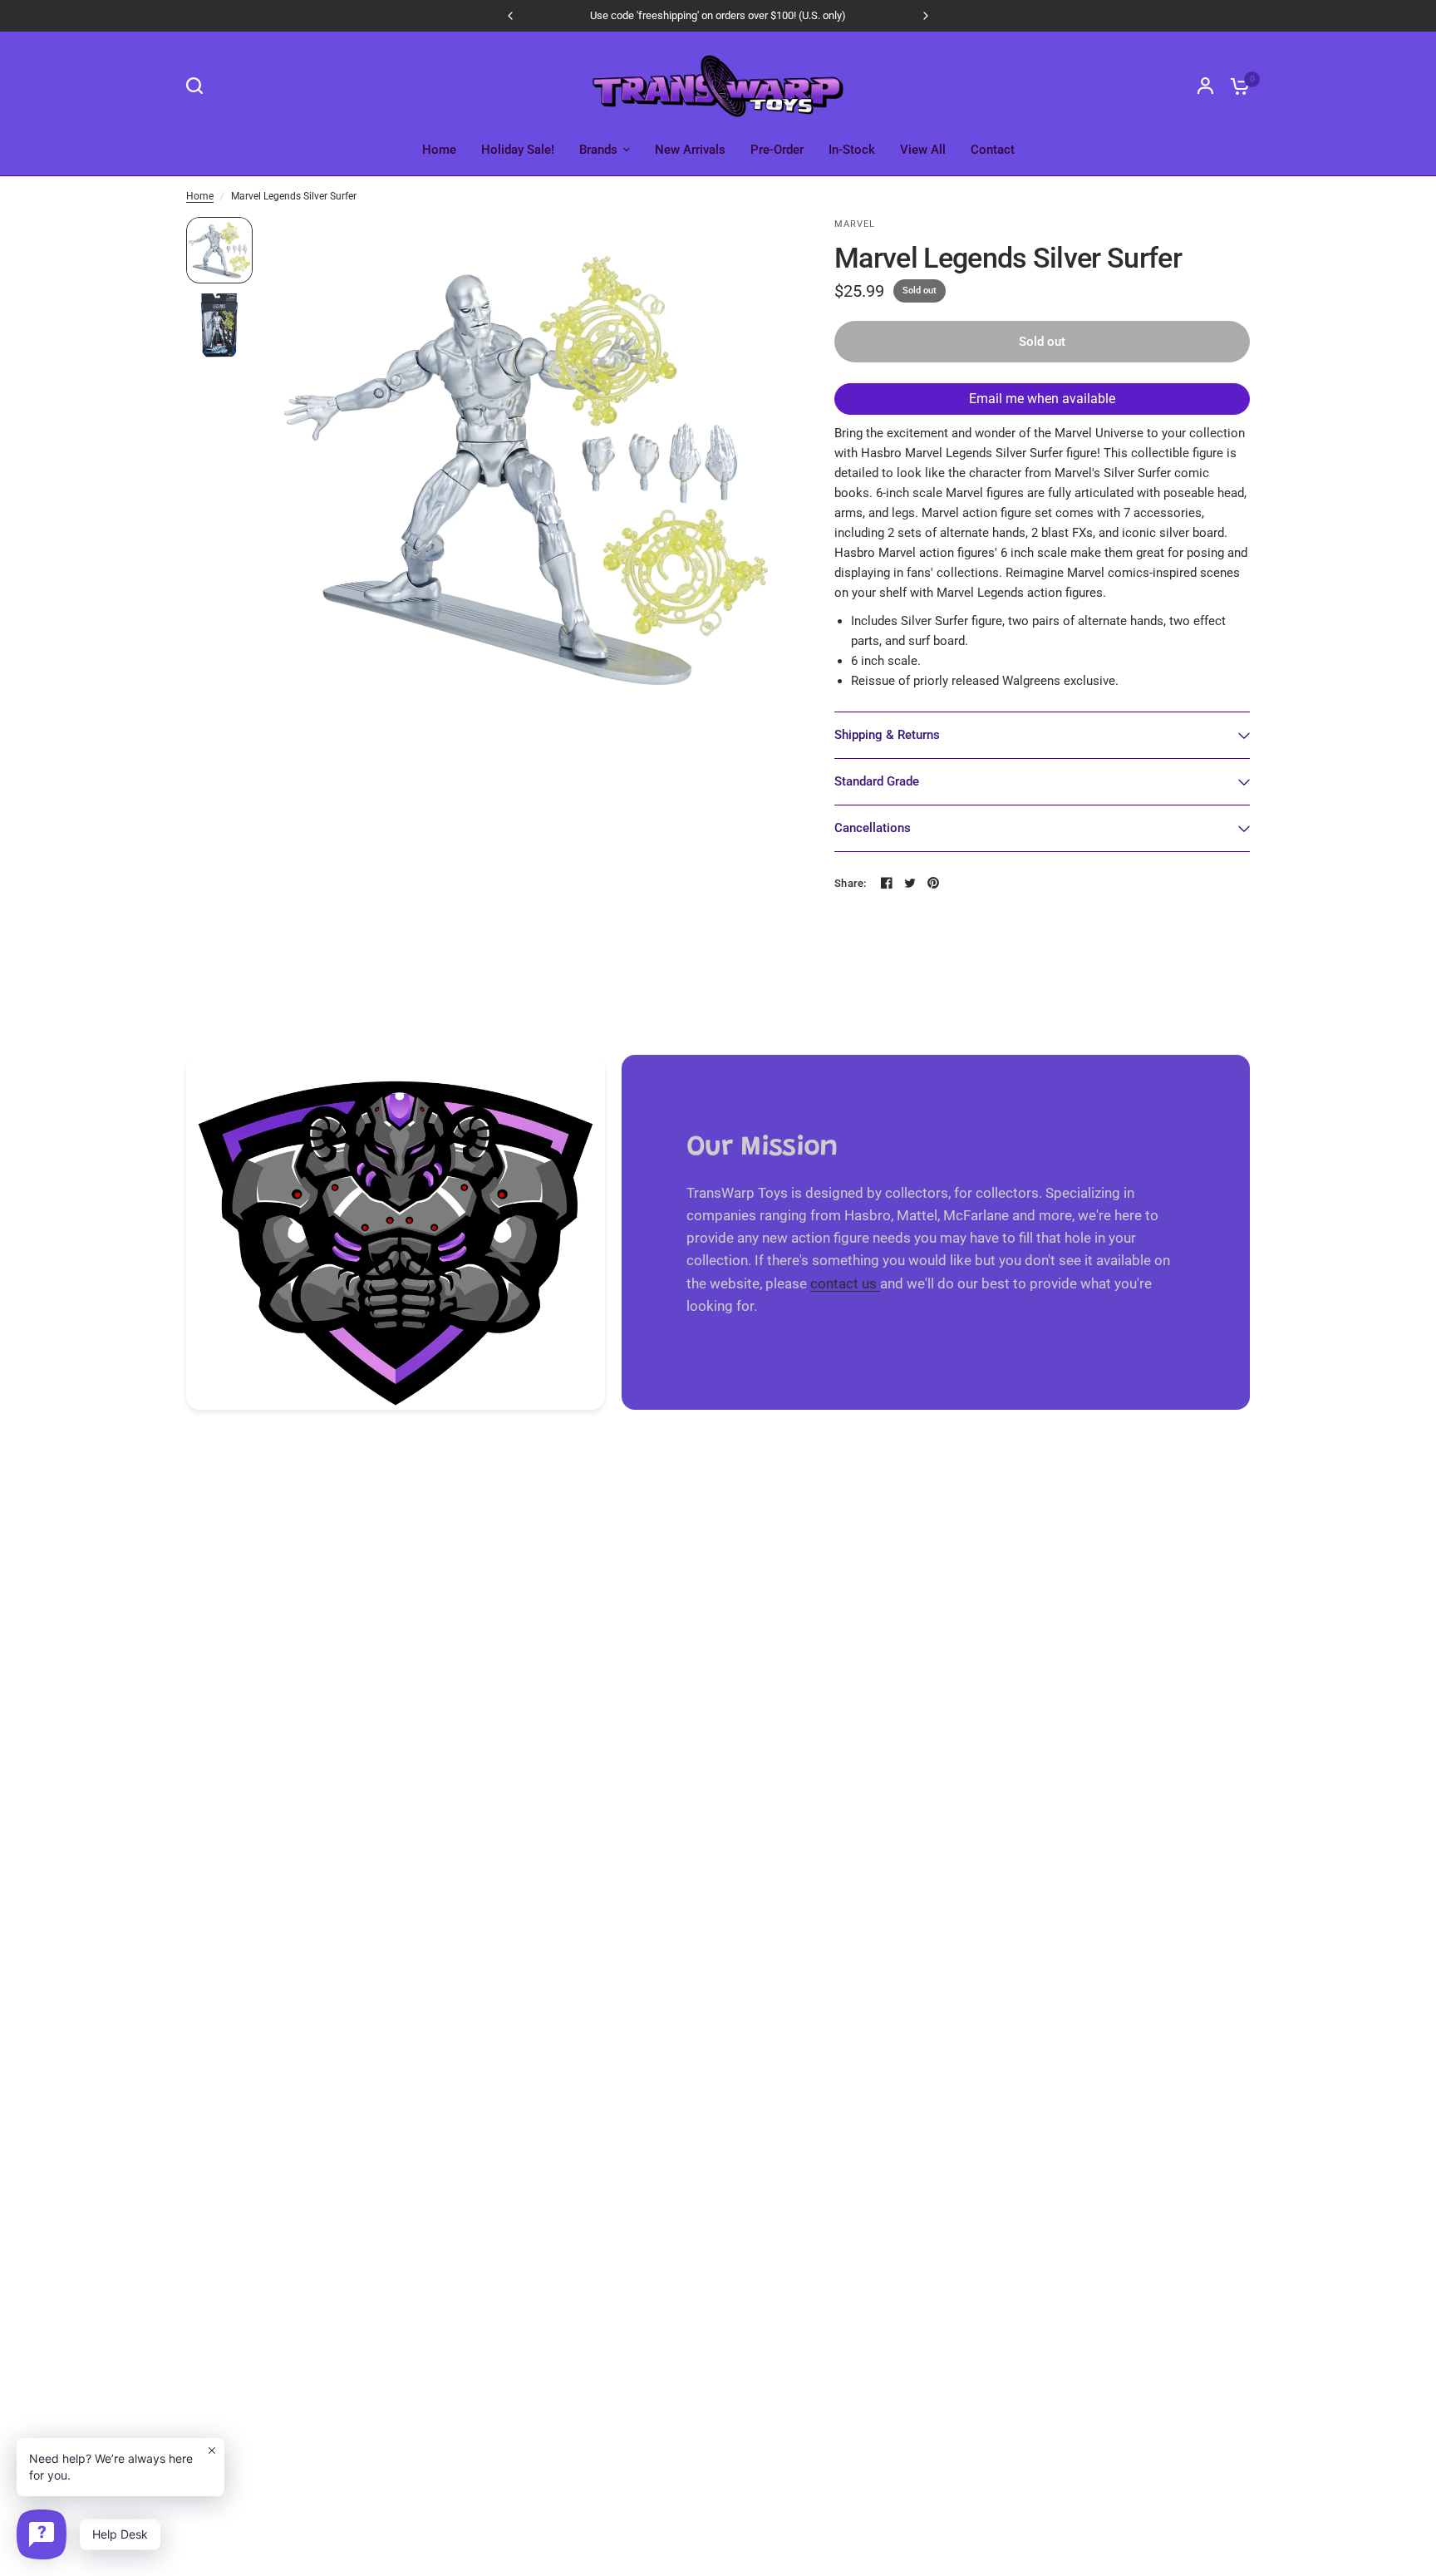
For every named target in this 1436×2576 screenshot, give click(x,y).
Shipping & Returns (887, 735)
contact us (845, 1283)
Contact (993, 150)
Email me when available (1042, 399)
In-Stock (852, 150)
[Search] (199, 86)
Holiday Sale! (518, 150)
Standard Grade (877, 781)
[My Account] (1205, 86)
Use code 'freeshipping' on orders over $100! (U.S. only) (718, 15)
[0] (1236, 86)
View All (923, 150)
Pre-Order (777, 150)
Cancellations (873, 828)
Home (439, 150)
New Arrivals (690, 150)
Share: (851, 883)
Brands (598, 150)
